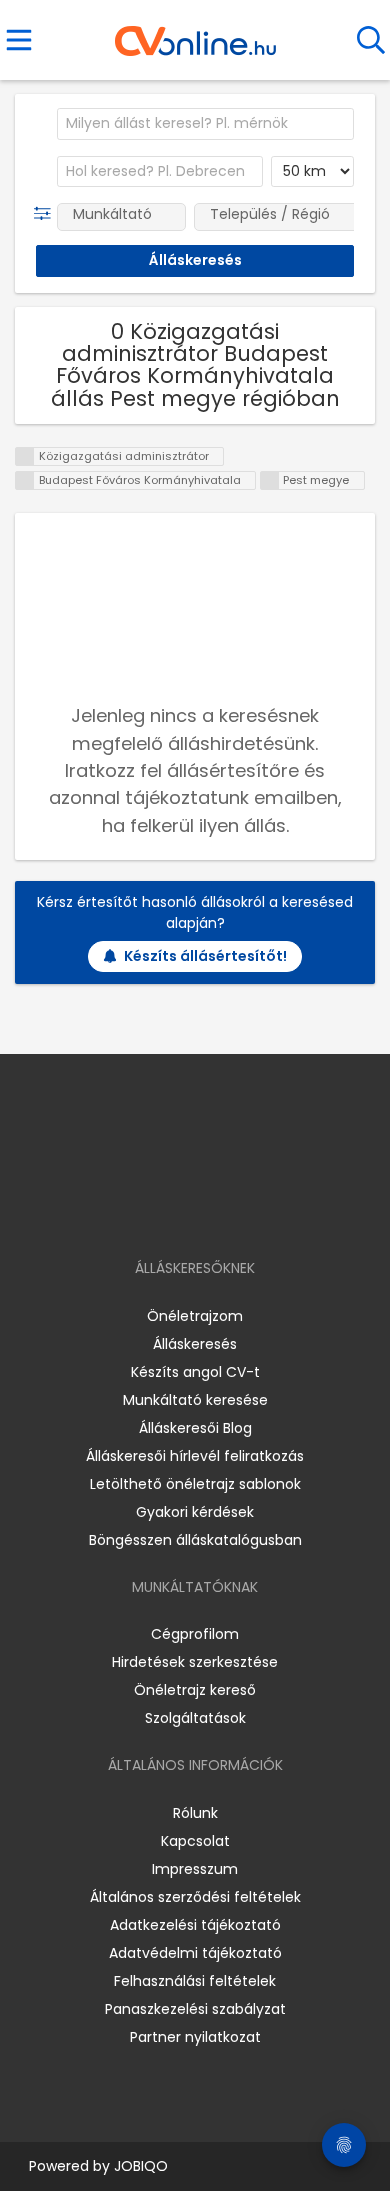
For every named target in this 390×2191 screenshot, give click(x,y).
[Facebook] (149, 1210)
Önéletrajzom (195, 1316)
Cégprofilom (195, 1634)
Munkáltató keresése (195, 1400)
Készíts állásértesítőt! (205, 956)
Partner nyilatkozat (195, 2037)
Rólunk (195, 1813)
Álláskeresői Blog (195, 1428)
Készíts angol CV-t (195, 1372)
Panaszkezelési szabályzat (195, 2009)
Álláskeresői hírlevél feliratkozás (195, 1456)
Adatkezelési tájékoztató (195, 1925)
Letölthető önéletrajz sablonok (195, 1484)
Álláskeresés (195, 1344)
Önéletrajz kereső (195, 1690)
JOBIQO (141, 2166)
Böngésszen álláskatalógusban (195, 1540)
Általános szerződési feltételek (195, 1897)
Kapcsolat (195, 1841)
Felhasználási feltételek (195, 1981)
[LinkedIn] (215, 1210)
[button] (46, 214)
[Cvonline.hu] (195, 34)
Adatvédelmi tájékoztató (195, 1953)
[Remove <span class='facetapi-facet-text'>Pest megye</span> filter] (270, 480)
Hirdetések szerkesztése (195, 1662)
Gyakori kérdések (195, 1512)
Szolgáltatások (195, 1718)
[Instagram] (182, 1210)
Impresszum (195, 1869)
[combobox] (205, 124)
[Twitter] (245, 1210)
